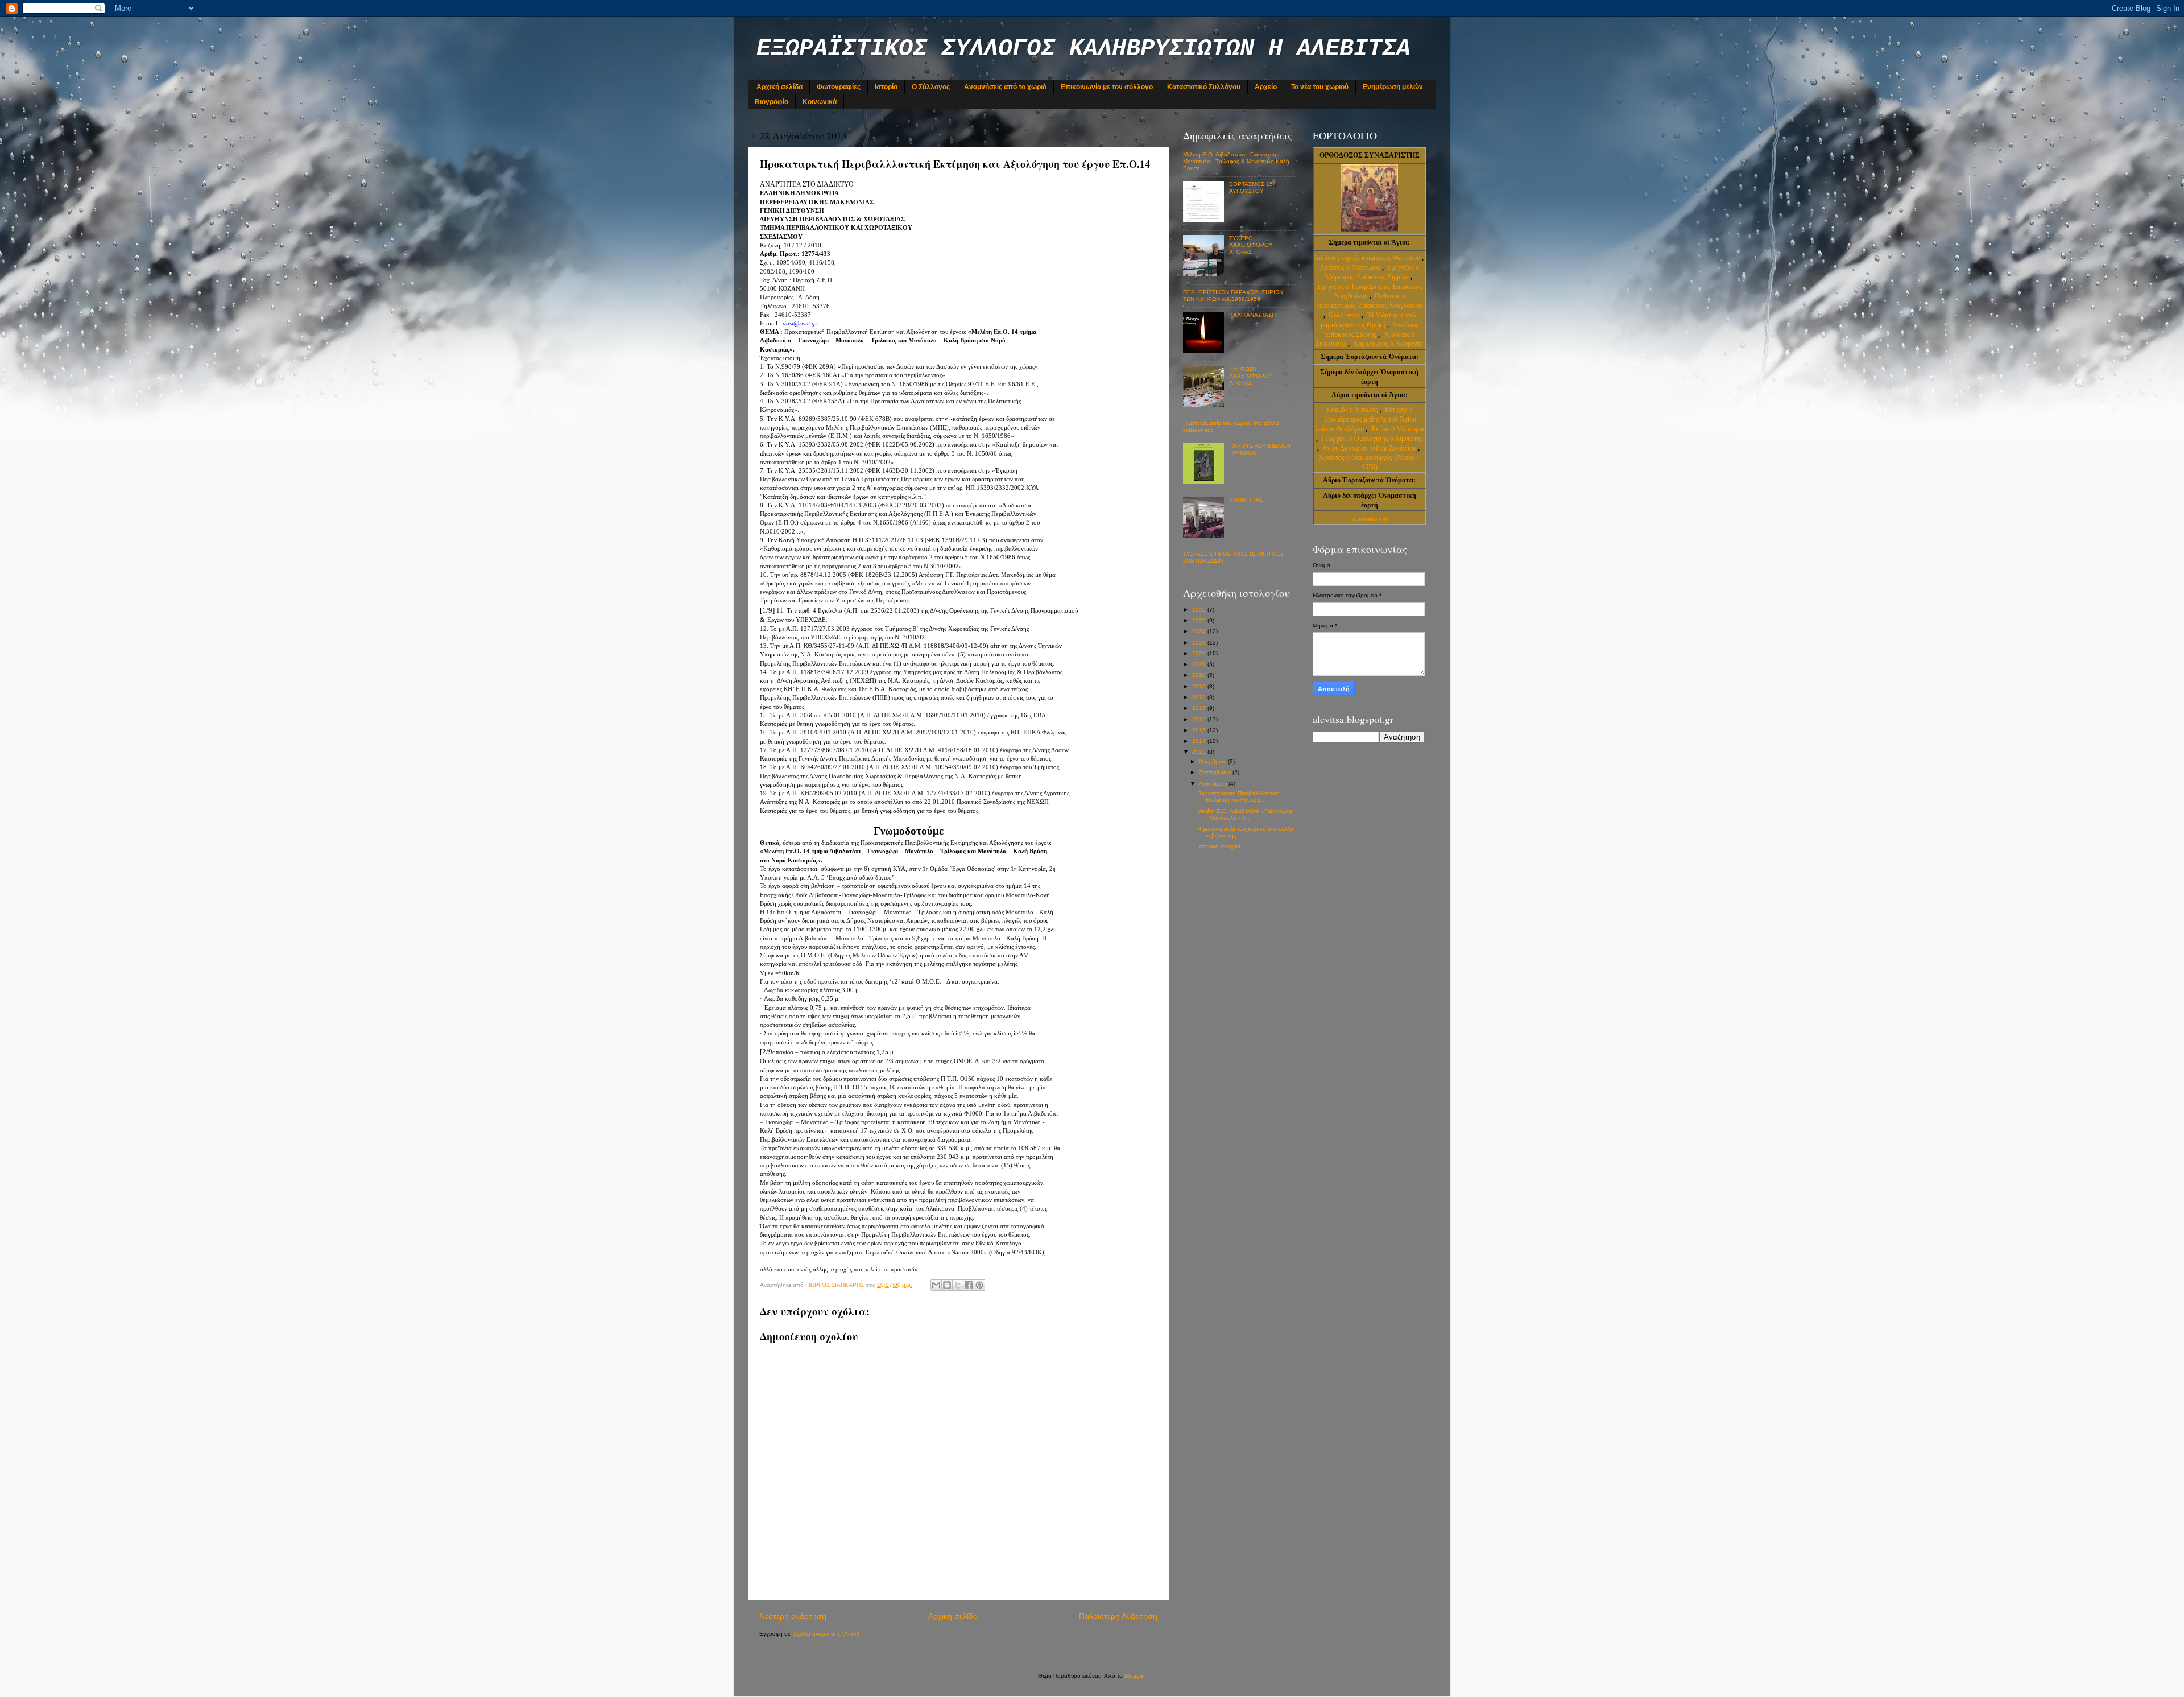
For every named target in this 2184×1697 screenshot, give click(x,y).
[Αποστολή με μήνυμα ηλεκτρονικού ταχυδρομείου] (936, 1285)
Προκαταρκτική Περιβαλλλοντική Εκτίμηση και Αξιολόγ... (1238, 797)
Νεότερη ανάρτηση (793, 1616)
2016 (1200, 719)
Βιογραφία (772, 102)
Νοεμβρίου (1213, 761)
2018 (1200, 697)
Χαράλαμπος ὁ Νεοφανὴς (1388, 344)
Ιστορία (886, 87)
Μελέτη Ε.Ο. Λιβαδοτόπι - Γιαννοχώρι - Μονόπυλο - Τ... (1245, 814)
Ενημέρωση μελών (1393, 87)
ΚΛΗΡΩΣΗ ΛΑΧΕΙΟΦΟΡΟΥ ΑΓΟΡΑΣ (1251, 376)
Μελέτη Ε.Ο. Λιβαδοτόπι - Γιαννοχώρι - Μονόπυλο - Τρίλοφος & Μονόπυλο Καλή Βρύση (1236, 161)
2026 (1200, 610)
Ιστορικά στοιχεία (1219, 846)
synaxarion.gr (1369, 519)
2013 (1200, 752)
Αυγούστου (1214, 784)
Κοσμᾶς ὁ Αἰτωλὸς (1352, 410)
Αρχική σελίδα (779, 87)
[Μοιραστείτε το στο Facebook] (969, 1285)
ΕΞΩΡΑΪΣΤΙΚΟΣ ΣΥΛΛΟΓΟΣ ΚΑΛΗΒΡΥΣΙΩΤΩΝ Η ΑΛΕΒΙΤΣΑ (1083, 49)
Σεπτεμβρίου (1216, 772)
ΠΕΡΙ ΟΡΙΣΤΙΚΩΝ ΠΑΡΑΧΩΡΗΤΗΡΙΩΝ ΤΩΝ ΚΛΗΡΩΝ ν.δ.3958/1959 (1233, 296)
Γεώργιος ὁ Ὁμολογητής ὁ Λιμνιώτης (1372, 439)
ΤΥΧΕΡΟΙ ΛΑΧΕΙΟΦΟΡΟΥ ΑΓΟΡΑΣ (1251, 245)
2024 (1200, 631)
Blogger (1134, 1676)
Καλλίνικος (1345, 315)
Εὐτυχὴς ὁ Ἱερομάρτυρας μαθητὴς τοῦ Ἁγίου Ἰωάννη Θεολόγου (1365, 419)
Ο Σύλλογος (931, 87)
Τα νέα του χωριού (1320, 87)
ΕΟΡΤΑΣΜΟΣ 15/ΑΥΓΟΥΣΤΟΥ (1252, 187)
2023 (1200, 643)
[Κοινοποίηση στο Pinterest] (979, 1285)
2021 (1200, 664)
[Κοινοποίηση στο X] (958, 1285)
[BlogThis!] (947, 1285)
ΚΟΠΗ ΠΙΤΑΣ (1246, 500)
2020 (1200, 675)
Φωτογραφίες (839, 87)
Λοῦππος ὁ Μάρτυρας (1351, 267)
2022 (1200, 653)
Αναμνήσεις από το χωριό (1005, 87)
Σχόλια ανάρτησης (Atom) (826, 1634)
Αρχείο (1266, 87)
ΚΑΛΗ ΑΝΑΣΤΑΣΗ (1252, 315)
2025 (1200, 620)
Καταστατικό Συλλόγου (1204, 87)
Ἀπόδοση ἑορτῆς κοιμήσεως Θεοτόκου (1368, 258)
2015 (1200, 730)
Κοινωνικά (820, 102)
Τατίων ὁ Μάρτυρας (1398, 429)
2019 (1200, 686)
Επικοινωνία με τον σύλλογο (1107, 87)
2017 (1200, 708)
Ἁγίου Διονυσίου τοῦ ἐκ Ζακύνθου (1370, 448)
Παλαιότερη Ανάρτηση (1118, 1616)
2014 (1200, 741)
